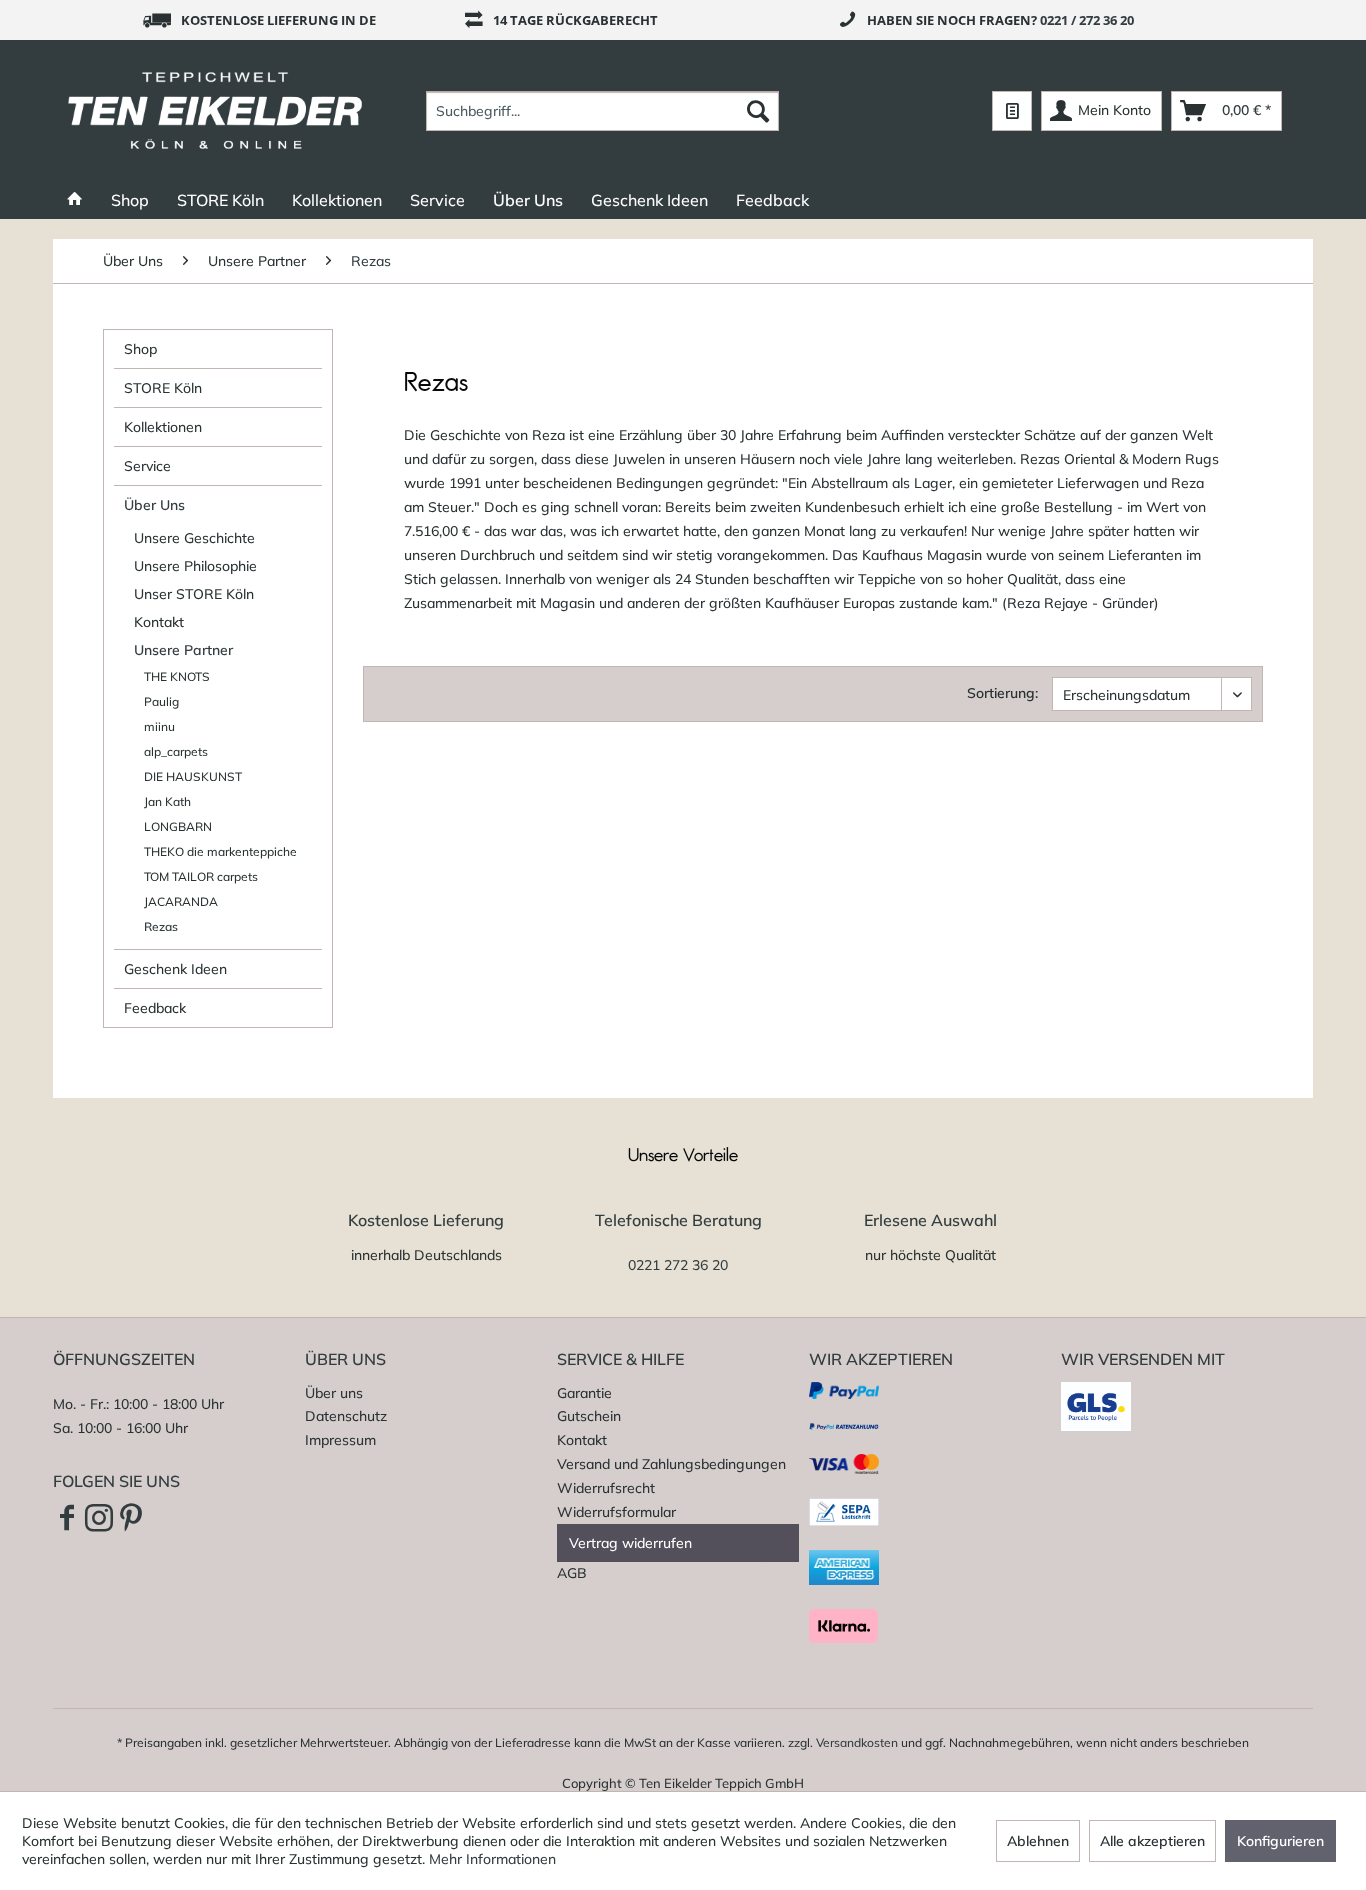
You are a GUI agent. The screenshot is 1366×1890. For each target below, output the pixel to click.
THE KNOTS (177, 676)
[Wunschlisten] (1012, 111)
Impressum (340, 1440)
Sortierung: (1002, 693)
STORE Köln (163, 388)
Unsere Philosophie (195, 566)
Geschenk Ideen (175, 969)
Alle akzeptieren (1152, 1841)
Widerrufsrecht (606, 1488)
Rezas (161, 926)
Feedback (155, 1008)
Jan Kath (167, 801)
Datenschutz (346, 1416)
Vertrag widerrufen (630, 1543)
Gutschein (589, 1416)
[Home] (75, 200)
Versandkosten (857, 1742)
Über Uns (154, 505)
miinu (159, 726)
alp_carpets (176, 751)
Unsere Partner (183, 650)
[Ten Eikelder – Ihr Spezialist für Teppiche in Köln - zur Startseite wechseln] (215, 111)
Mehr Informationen (492, 1859)
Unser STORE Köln (194, 594)
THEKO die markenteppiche (220, 851)
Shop (140, 349)
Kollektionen (163, 427)
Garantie (584, 1393)
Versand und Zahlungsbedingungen (671, 1464)
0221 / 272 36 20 (1087, 20)
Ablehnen (1038, 1841)
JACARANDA (181, 901)
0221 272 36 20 (678, 1265)
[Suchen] (758, 111)
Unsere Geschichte (194, 538)
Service (147, 466)
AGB (572, 1573)
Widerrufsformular (616, 1512)
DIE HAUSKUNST (193, 776)
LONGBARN (178, 826)
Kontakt (159, 622)
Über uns (334, 1393)
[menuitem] (602, 111)
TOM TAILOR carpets (201, 876)
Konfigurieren (1280, 1841)
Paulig (161, 701)
